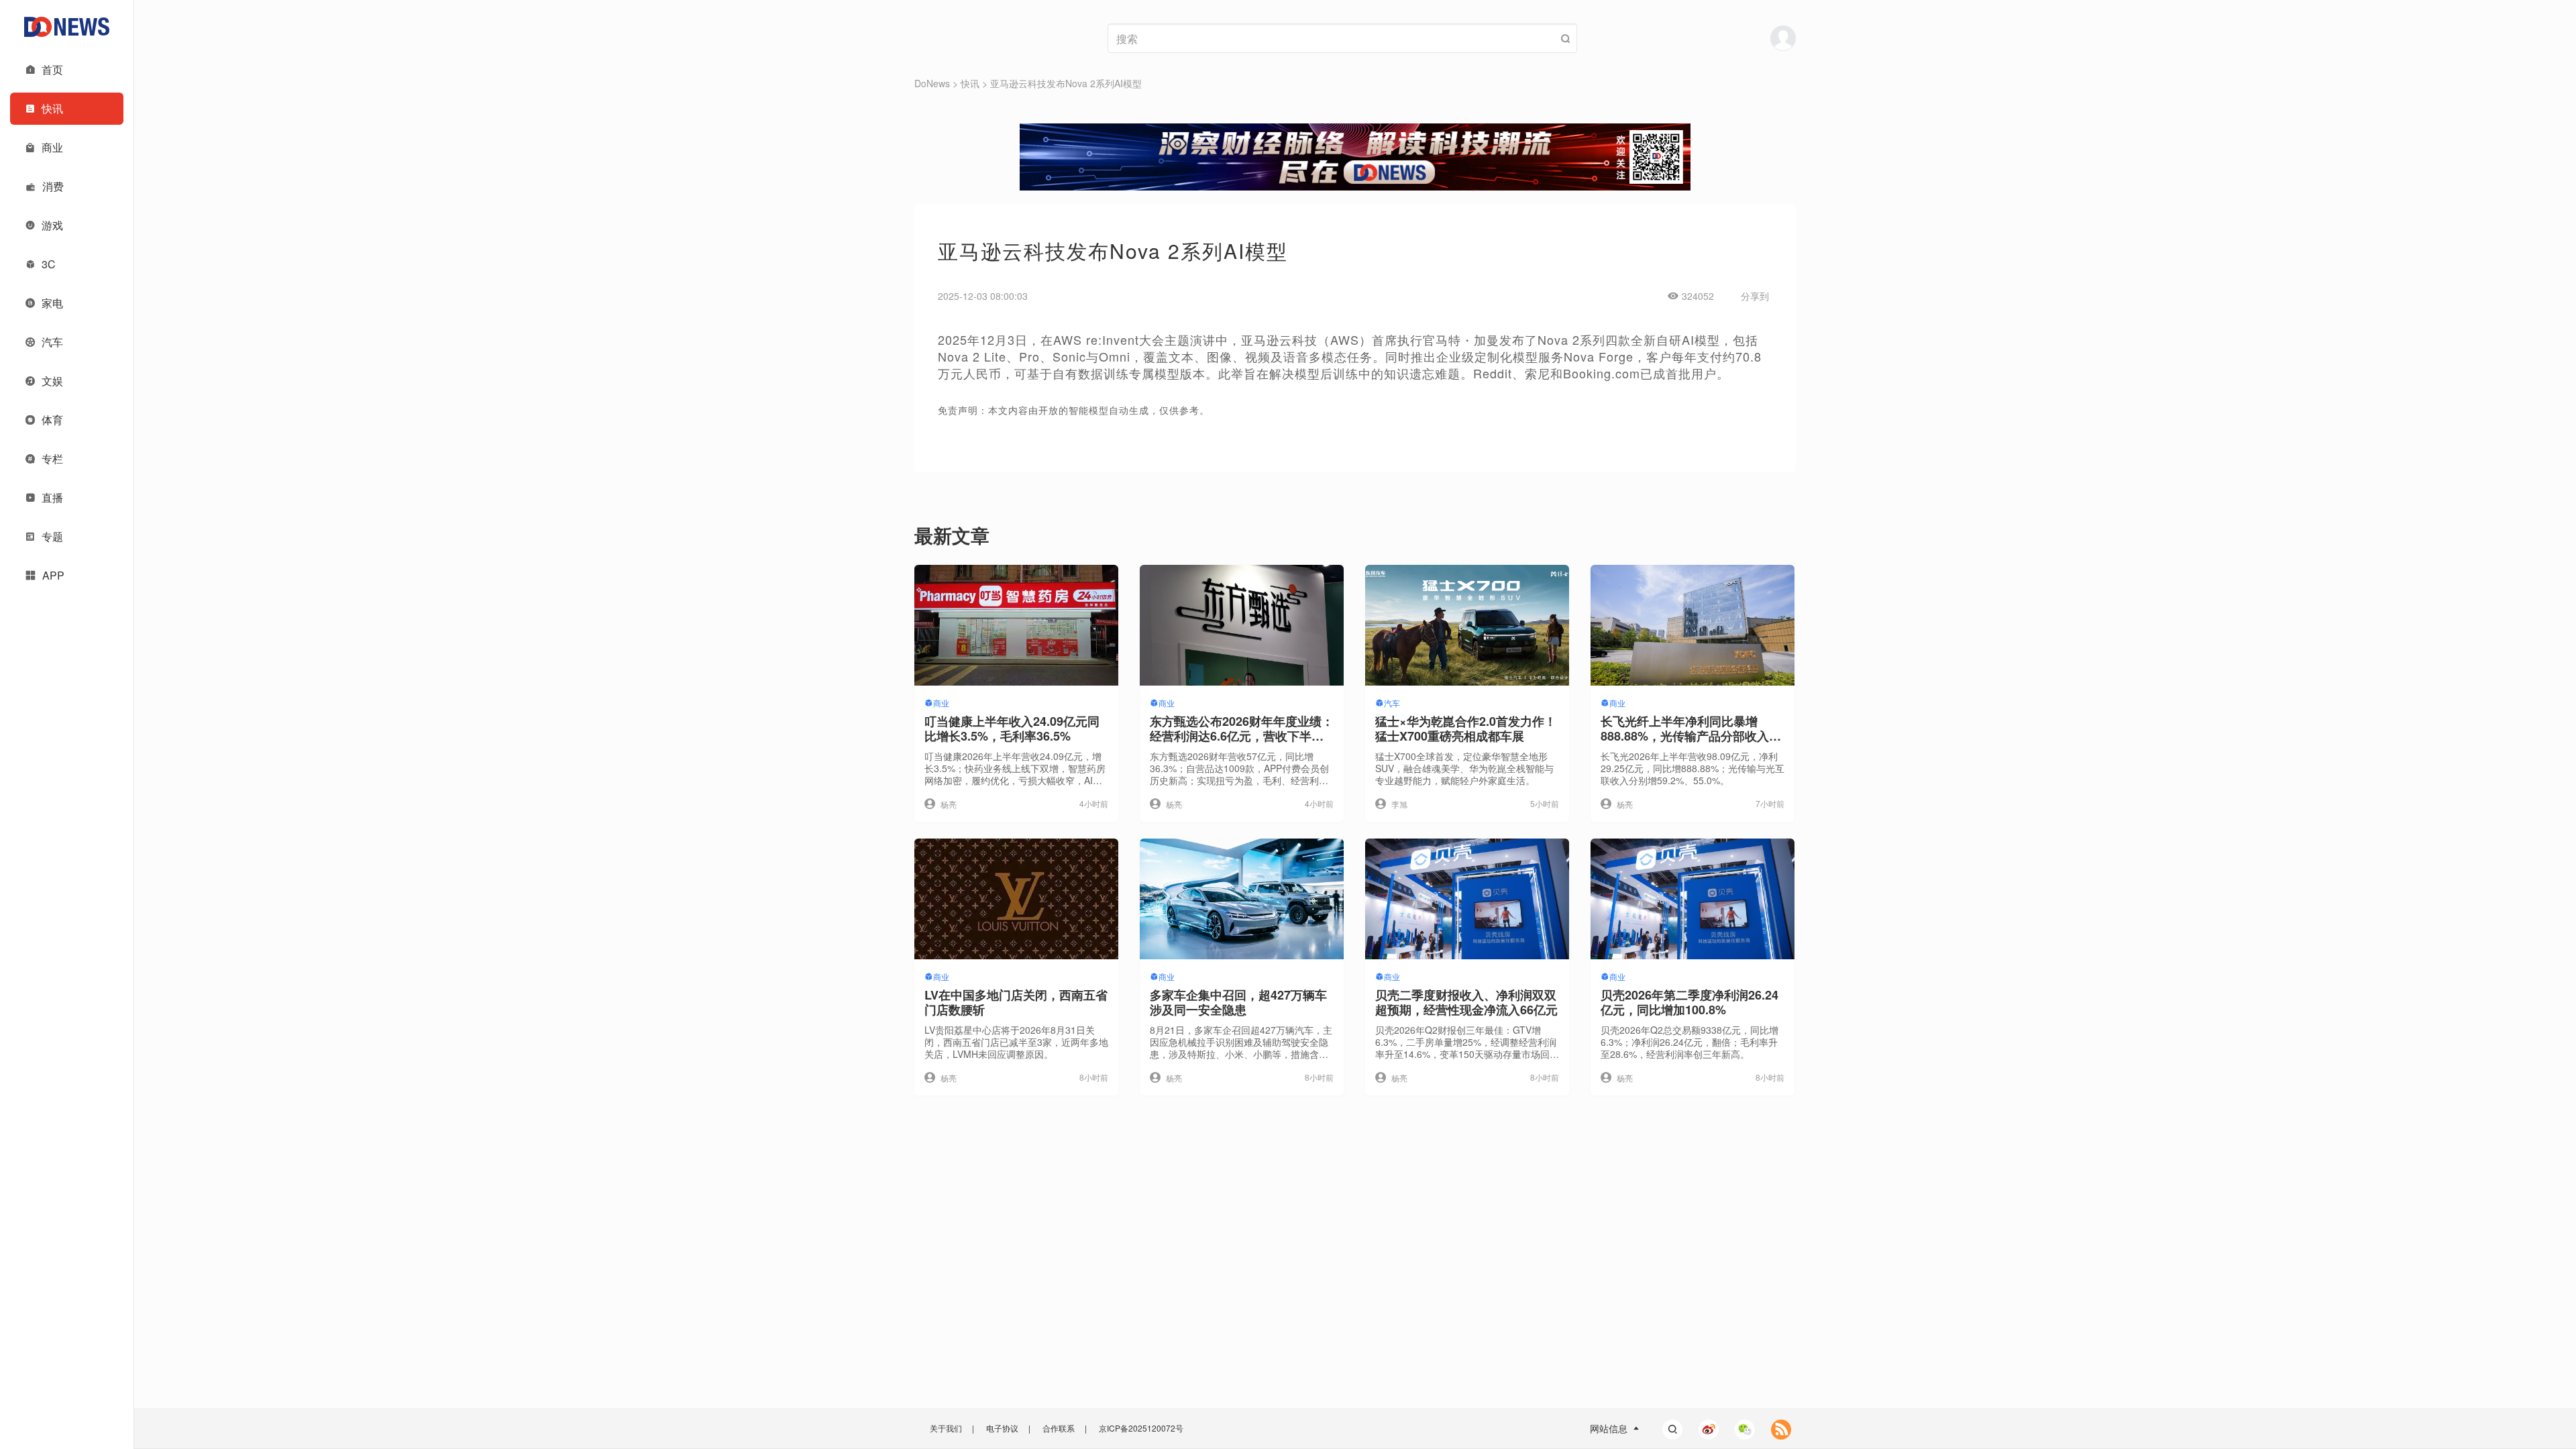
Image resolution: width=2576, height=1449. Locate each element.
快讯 (970, 83)
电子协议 (1002, 1428)
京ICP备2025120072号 (1141, 1428)
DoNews (932, 83)
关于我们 (946, 1428)
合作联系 (1059, 1428)
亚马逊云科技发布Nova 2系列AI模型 (1066, 83)
